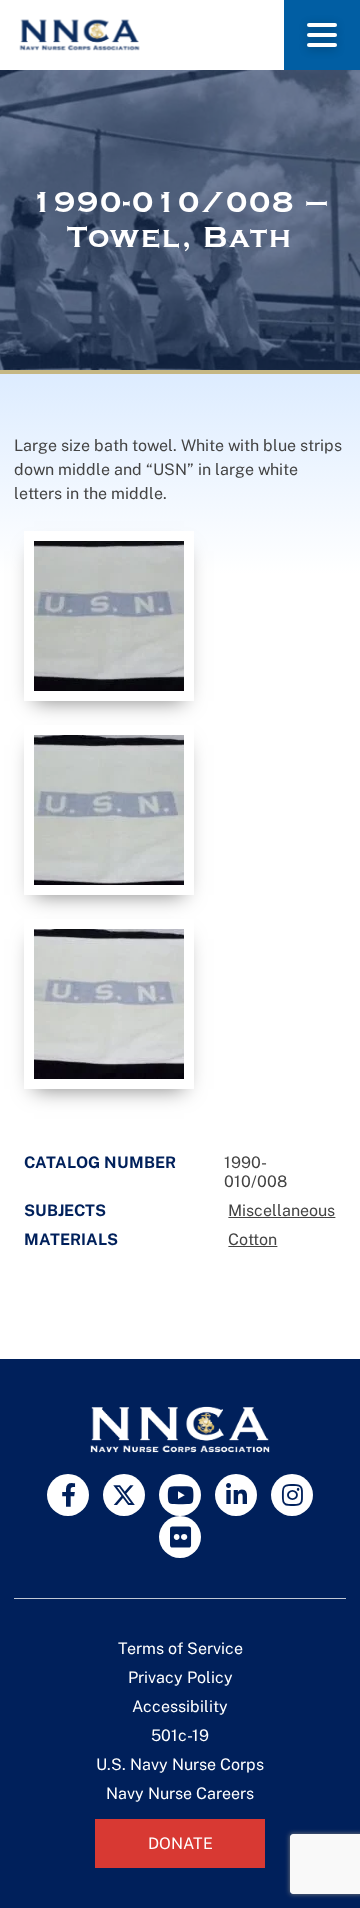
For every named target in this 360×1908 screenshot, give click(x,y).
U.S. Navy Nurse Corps (180, 1764)
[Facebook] (68, 1495)
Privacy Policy (180, 1677)
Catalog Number (100, 1162)
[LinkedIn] (236, 1495)
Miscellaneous (281, 1210)
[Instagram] (292, 1495)
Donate (180, 1843)
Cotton (252, 1239)
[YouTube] (180, 1495)
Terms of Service (180, 1648)
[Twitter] (124, 1495)
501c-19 (180, 1735)
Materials (71, 1239)
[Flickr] (180, 1537)
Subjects (65, 1210)
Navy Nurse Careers (180, 1793)
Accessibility (180, 1706)
